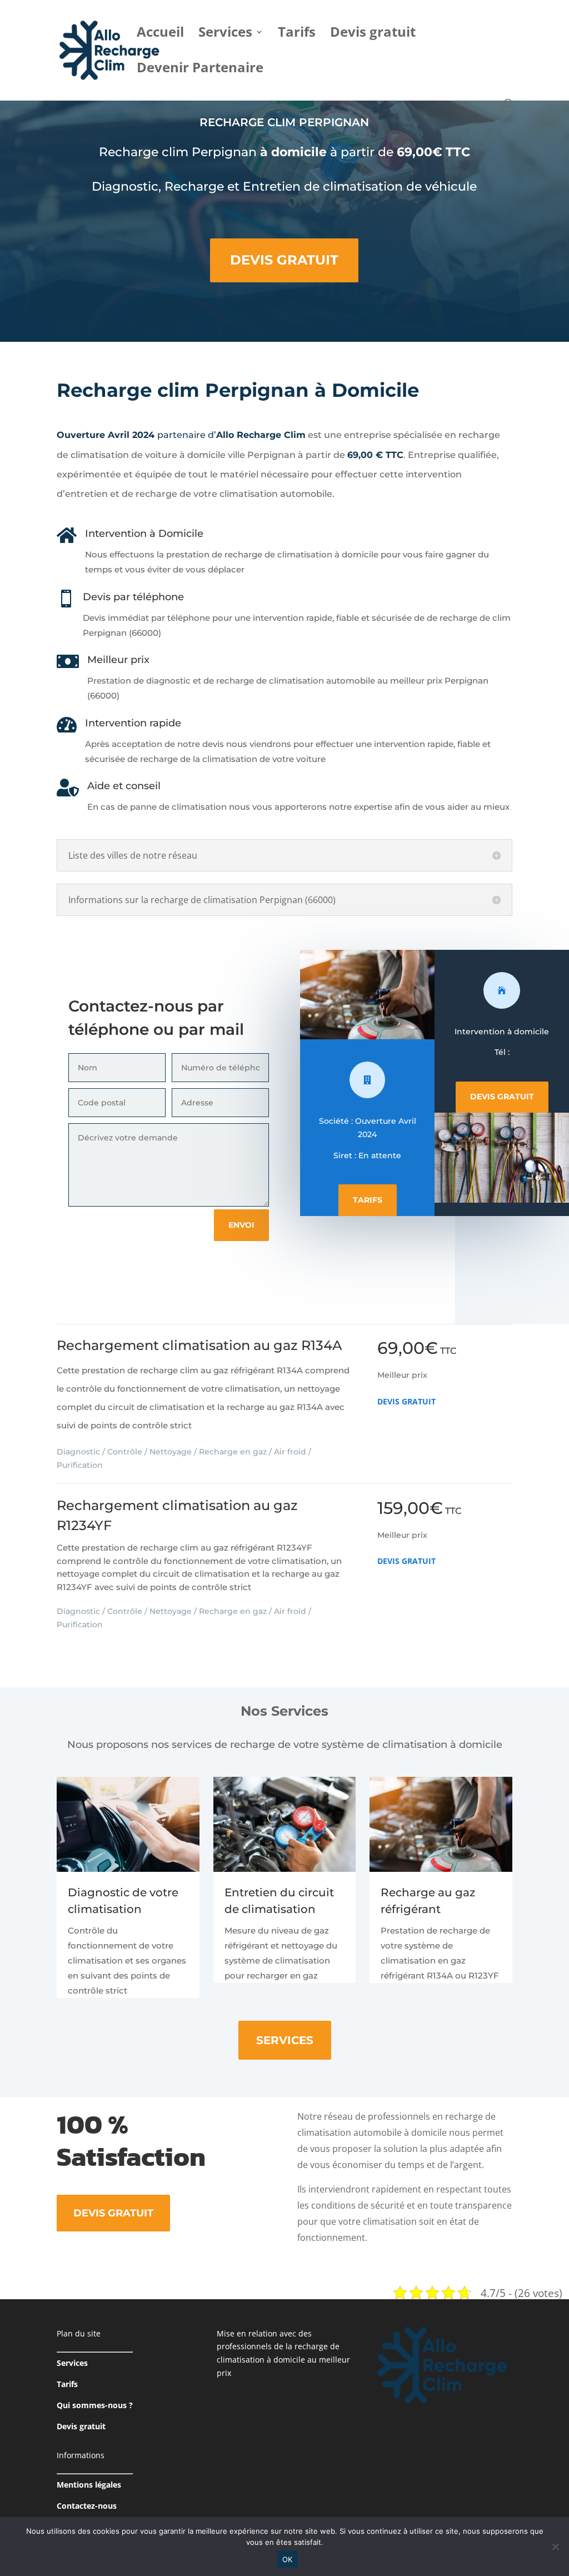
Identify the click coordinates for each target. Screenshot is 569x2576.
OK (288, 2559)
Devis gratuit (373, 34)
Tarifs (297, 34)
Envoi (241, 1225)
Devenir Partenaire (200, 70)
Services (225, 34)
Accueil (160, 34)
